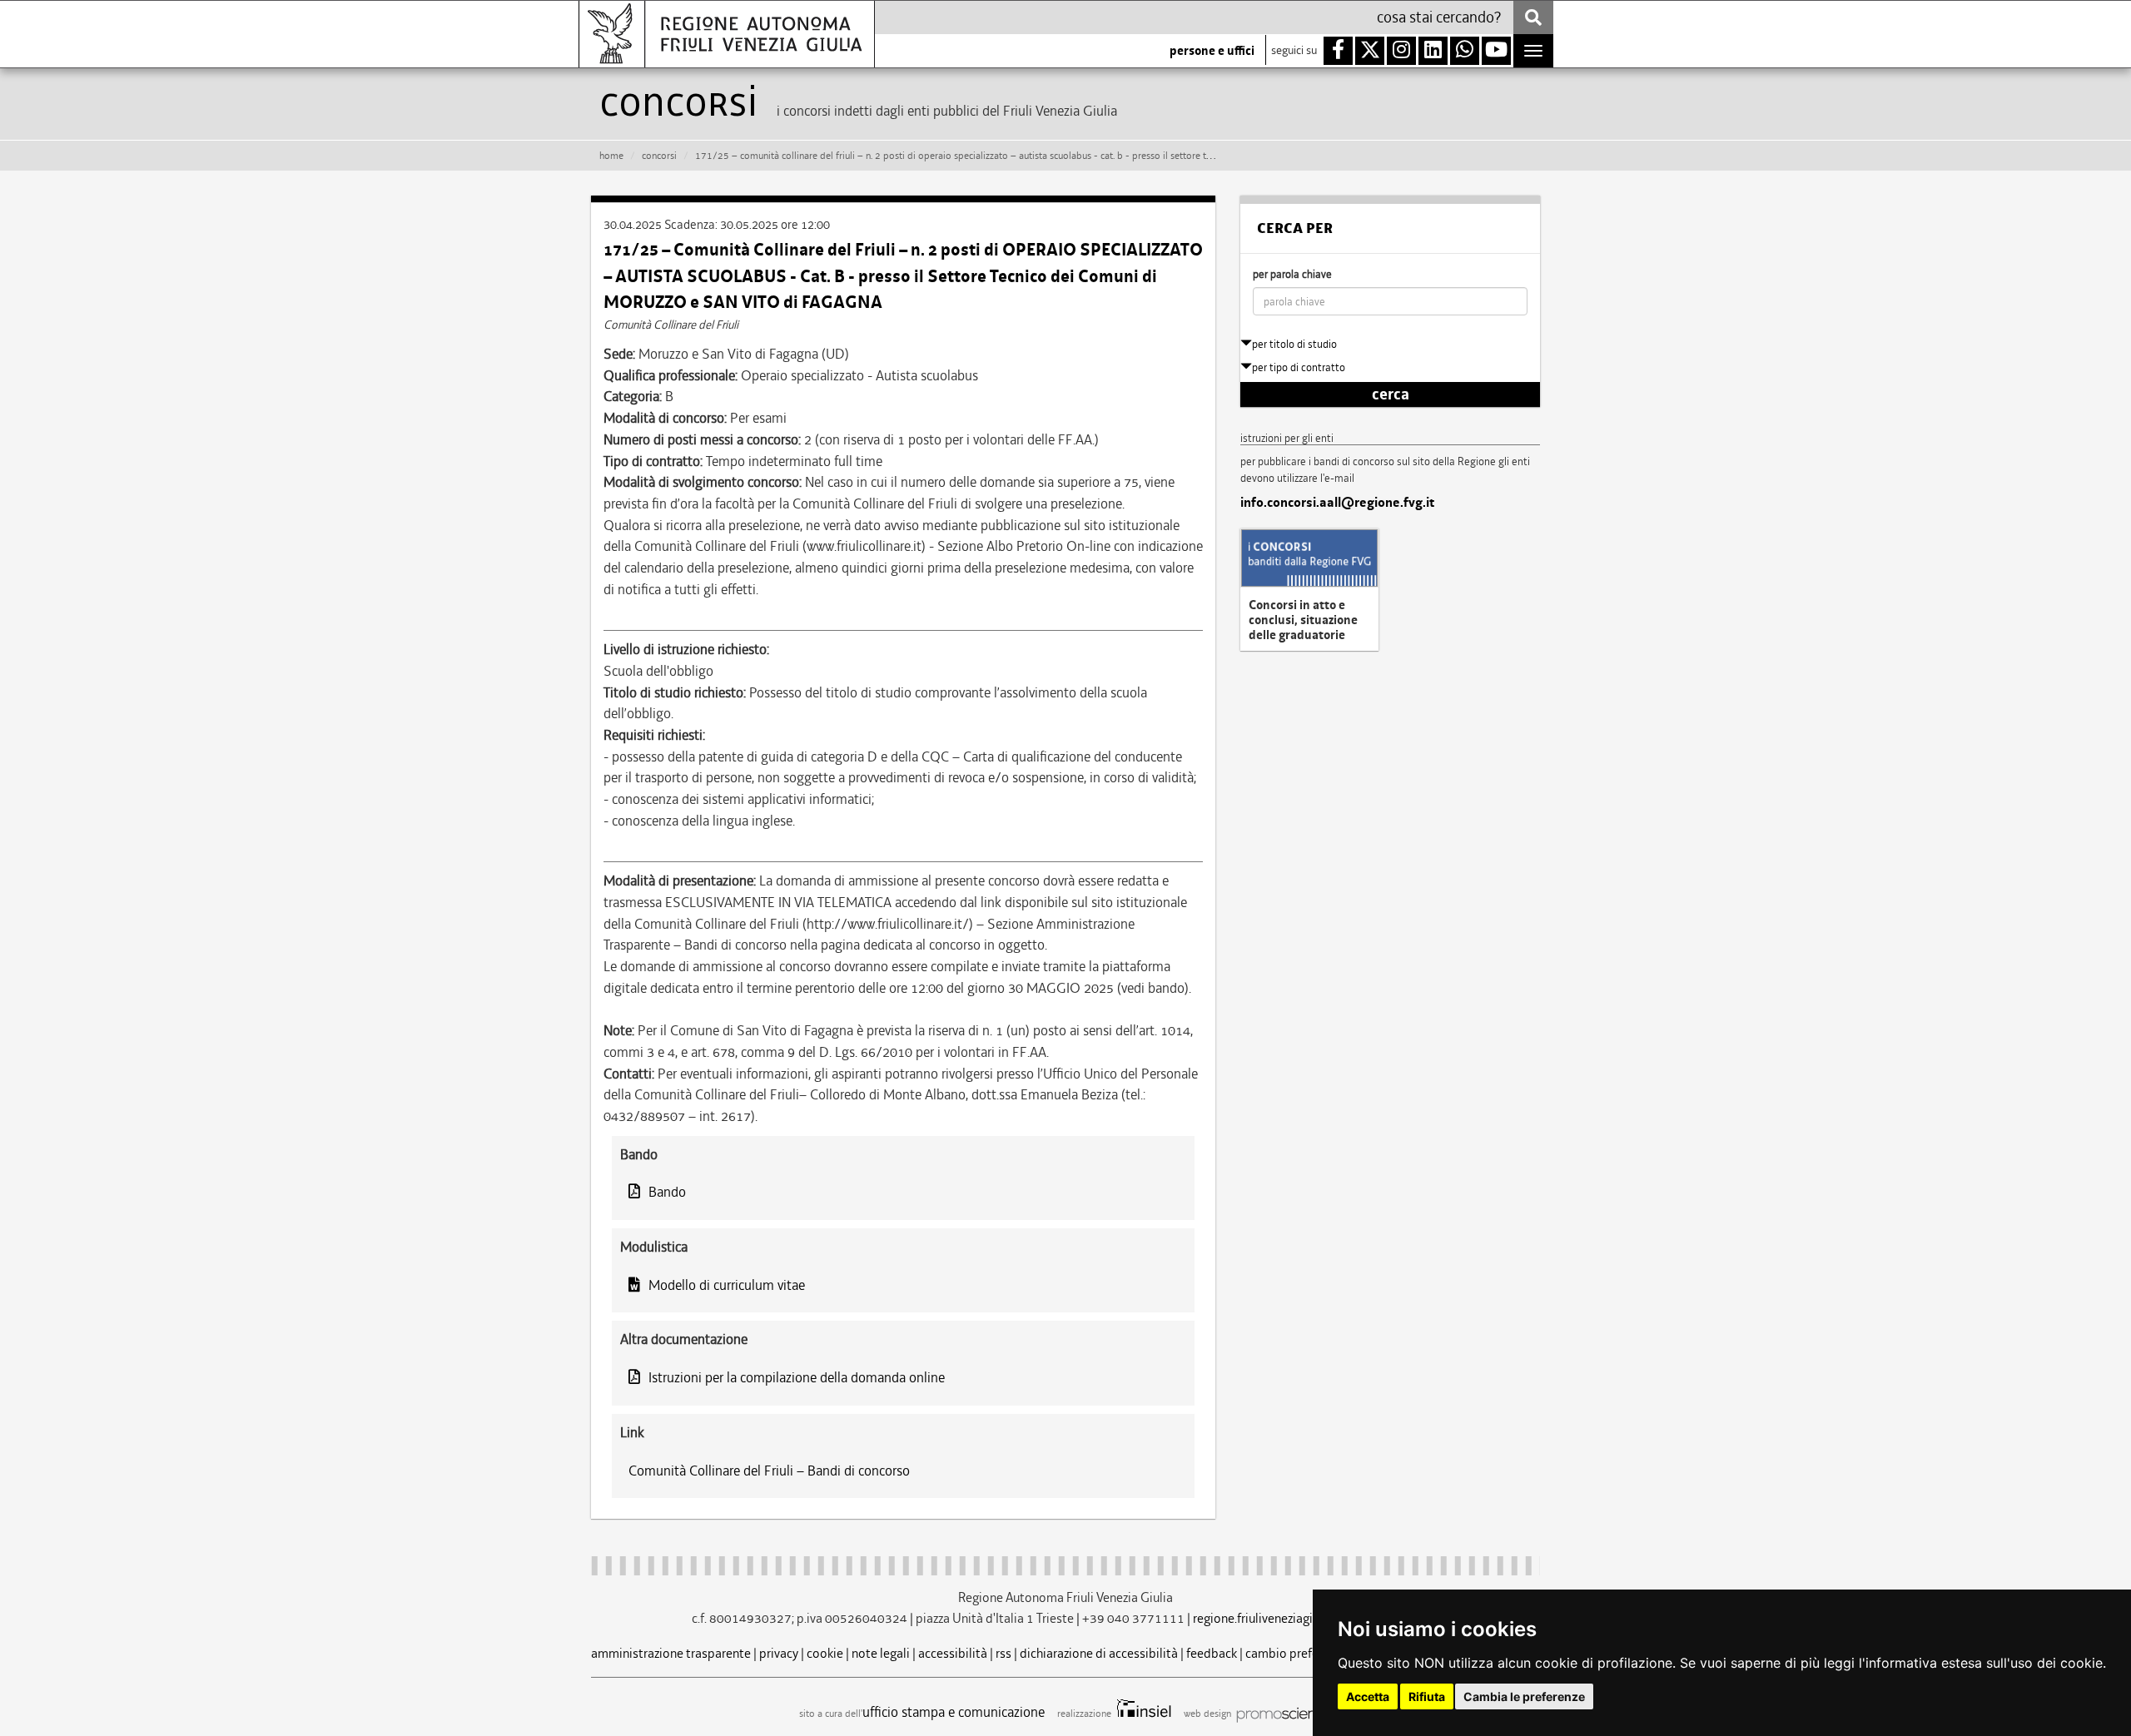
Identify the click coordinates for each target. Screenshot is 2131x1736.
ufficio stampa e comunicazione (954, 1712)
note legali (881, 1653)
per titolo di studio (1294, 344)
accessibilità (953, 1653)
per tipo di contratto (1299, 367)
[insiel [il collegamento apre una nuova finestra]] (1142, 1714)
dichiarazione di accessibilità (1099, 1653)
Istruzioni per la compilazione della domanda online (797, 1377)
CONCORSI (659, 156)
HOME (611, 156)
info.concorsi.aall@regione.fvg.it (1337, 503)
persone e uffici (1212, 51)
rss (1003, 1653)
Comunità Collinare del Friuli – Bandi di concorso (769, 1471)
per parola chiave (1292, 274)
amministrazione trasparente (671, 1653)
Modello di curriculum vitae (727, 1285)
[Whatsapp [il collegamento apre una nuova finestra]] (1465, 51)
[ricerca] (1533, 17)
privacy (779, 1653)
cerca (1391, 394)
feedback (1212, 1653)
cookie (825, 1653)
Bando (667, 1192)
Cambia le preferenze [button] (1524, 1696)
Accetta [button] (1368, 1696)
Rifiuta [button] (1427, 1696)
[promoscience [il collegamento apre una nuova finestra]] (1283, 1714)
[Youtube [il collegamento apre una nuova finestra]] (1496, 51)
